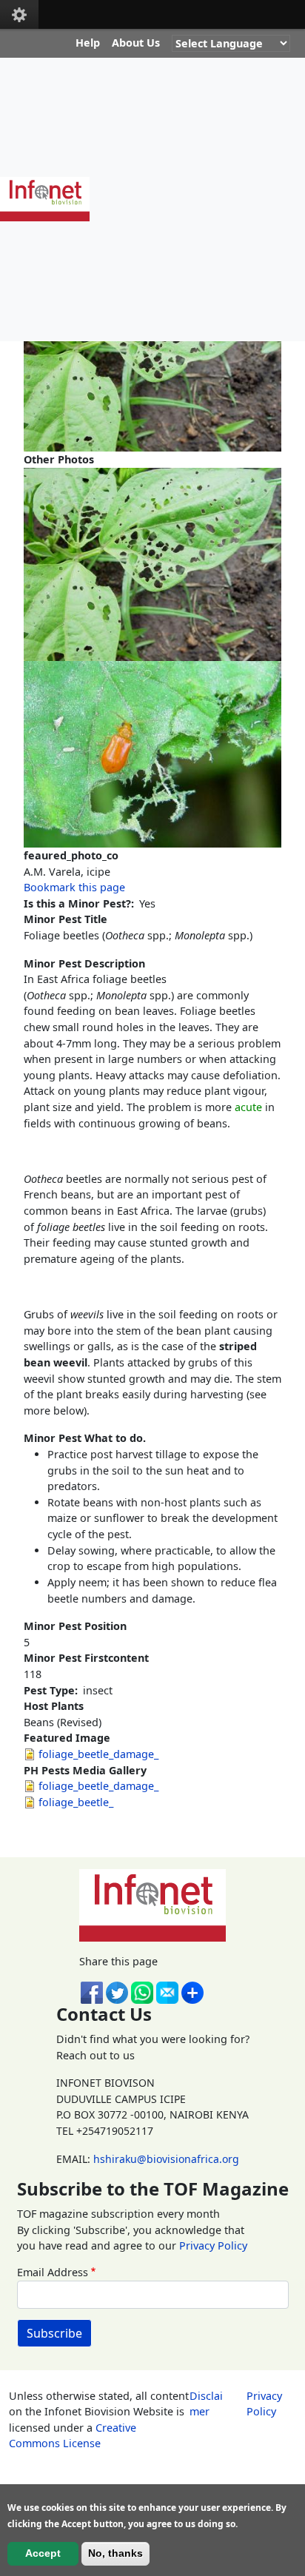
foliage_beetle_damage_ (98, 1754)
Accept (43, 2553)
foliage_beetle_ (76, 1802)
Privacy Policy (213, 2245)
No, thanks (115, 2553)
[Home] (51, 199)
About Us (136, 43)
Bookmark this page (74, 887)
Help (88, 43)
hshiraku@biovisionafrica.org (166, 2159)
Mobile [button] (19, 14)
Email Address (53, 2272)
